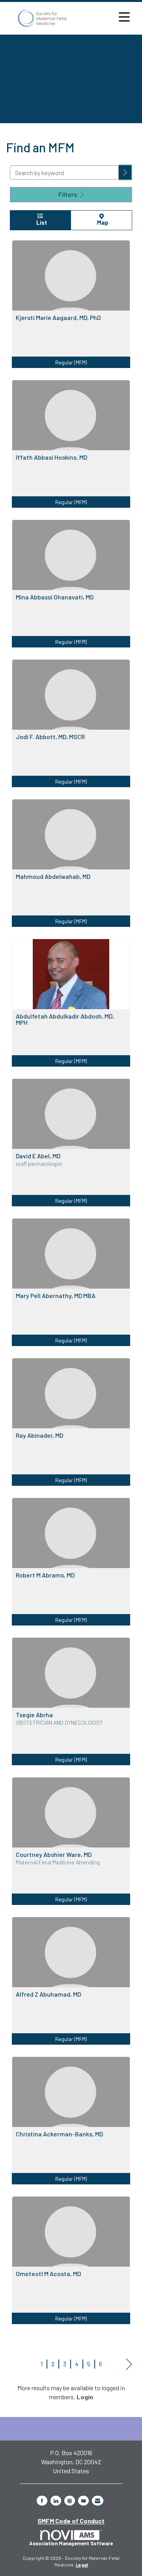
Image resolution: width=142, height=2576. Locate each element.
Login (85, 2397)
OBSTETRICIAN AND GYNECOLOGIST (59, 1723)
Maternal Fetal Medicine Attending (58, 1862)
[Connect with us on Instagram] (70, 2501)
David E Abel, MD (38, 1156)
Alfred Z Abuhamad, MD (48, 1994)
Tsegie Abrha (34, 1715)
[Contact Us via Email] (98, 2501)
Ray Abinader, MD (39, 1435)
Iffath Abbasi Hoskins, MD (51, 457)
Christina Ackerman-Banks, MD (59, 2134)
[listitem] (71, 310)
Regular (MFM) (71, 362)
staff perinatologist (39, 1164)
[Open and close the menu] (106, 17)
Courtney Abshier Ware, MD (54, 1855)
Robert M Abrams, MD (45, 1575)
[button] (125, 172)
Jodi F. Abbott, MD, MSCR (50, 737)
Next (129, 2364)
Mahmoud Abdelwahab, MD (53, 877)
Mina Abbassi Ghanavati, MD (55, 597)
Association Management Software (71, 2543)
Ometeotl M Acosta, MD (48, 2274)
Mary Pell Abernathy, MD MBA (56, 1296)
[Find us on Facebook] (42, 2501)
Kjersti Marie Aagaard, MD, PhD (58, 318)
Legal (82, 2565)
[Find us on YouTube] (83, 2501)
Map (102, 223)
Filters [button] (68, 194)
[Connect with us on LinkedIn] (56, 2501)
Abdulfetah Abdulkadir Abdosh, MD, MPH (65, 1019)
